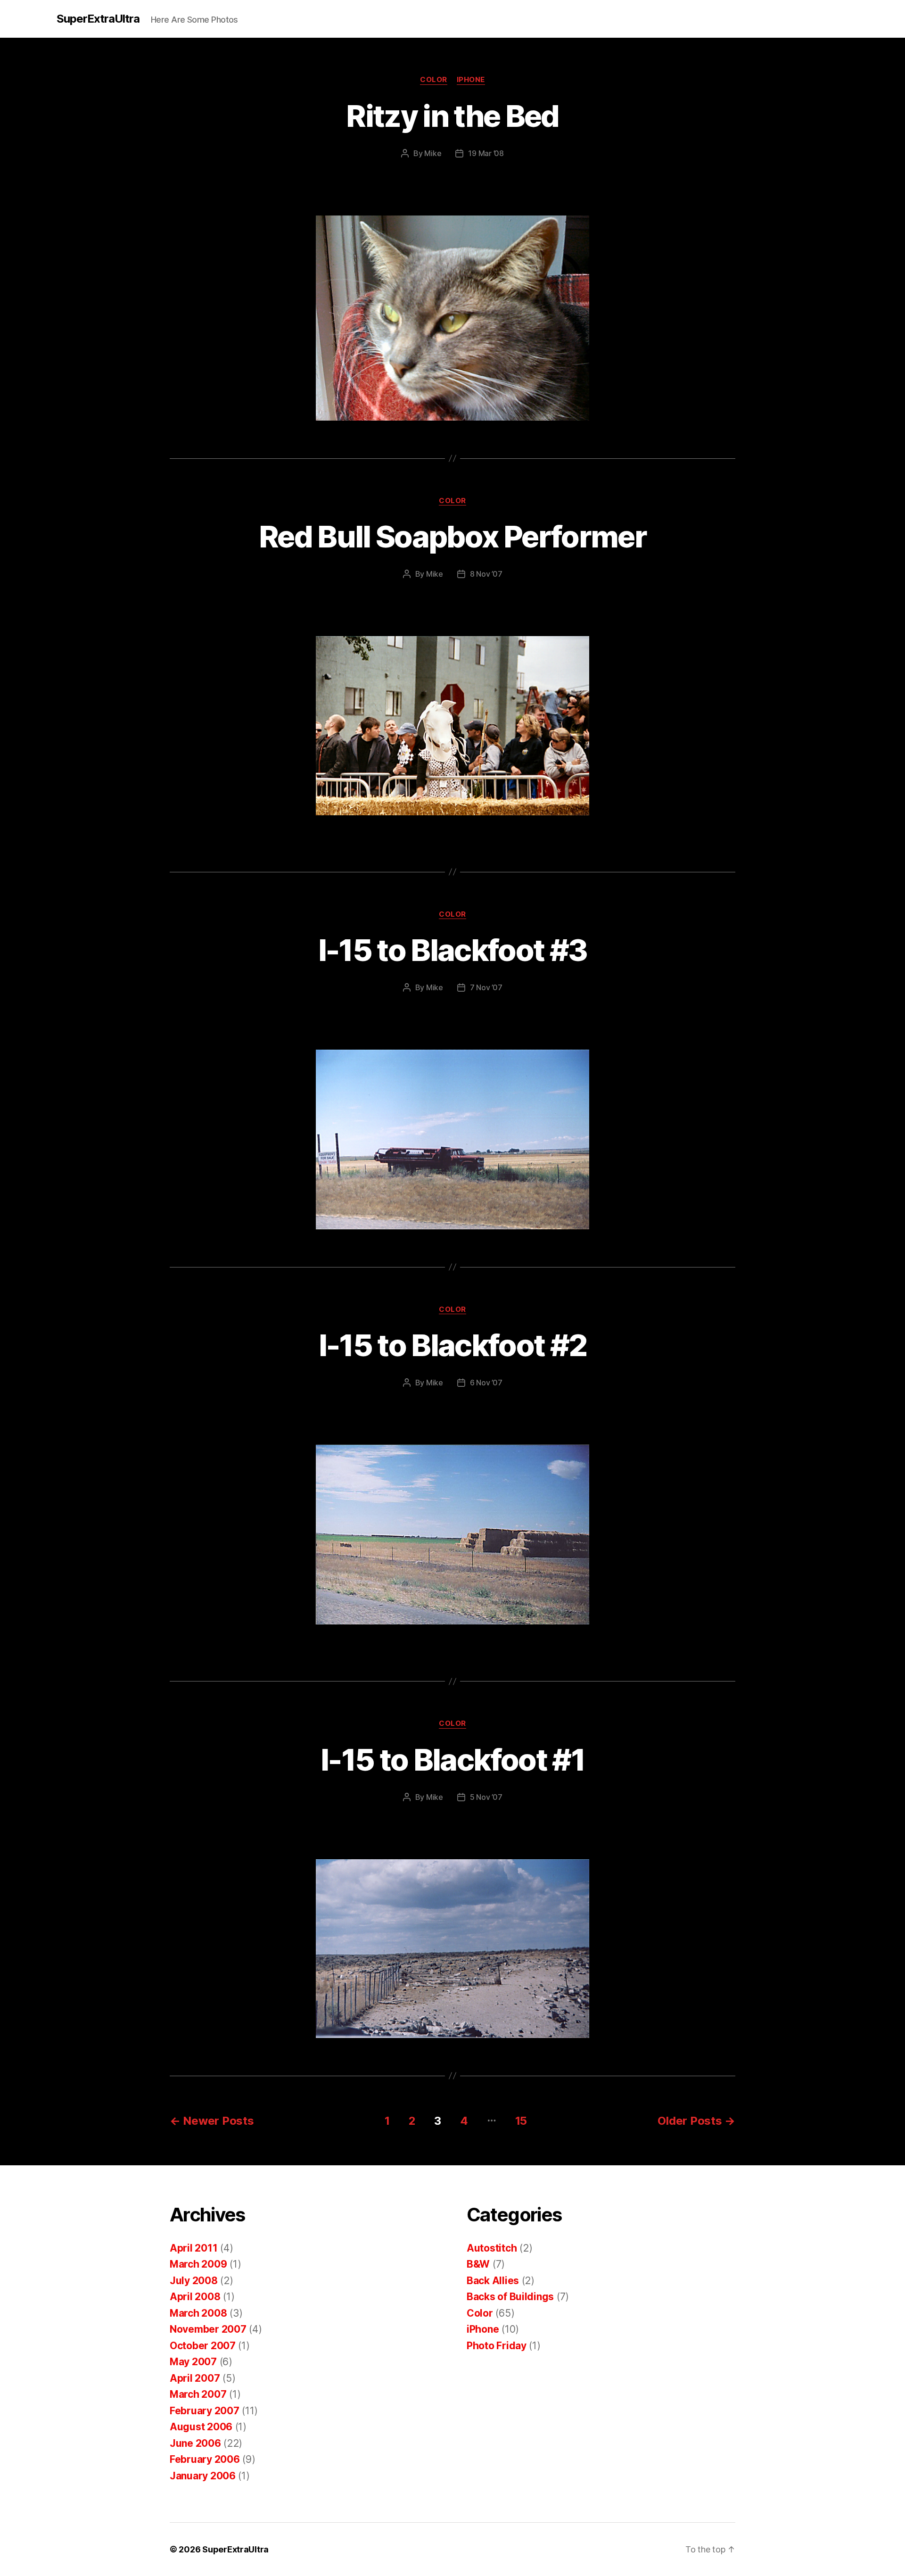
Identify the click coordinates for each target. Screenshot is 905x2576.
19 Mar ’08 (486, 153)
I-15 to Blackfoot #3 (453, 950)
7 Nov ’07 (486, 987)
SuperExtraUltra (98, 19)
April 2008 (195, 2297)
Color (434, 80)
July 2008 (194, 2281)
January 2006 (203, 2476)
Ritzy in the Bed (452, 116)
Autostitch (492, 2248)
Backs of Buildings (510, 2297)
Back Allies (493, 2281)
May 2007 (193, 2362)
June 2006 (195, 2443)
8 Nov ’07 (486, 574)
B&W (478, 2264)
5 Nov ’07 (486, 1797)
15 (521, 2121)
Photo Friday (497, 2346)
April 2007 (195, 2378)
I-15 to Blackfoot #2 (453, 1345)
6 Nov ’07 (486, 1383)
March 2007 (198, 2394)
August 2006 (201, 2427)
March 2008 (198, 2313)
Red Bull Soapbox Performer (452, 536)
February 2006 (205, 2459)
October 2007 (203, 2346)
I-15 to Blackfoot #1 (452, 1760)
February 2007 (205, 2411)
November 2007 (208, 2329)
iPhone (471, 80)
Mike (433, 153)
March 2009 (198, 2264)
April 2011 (193, 2248)
